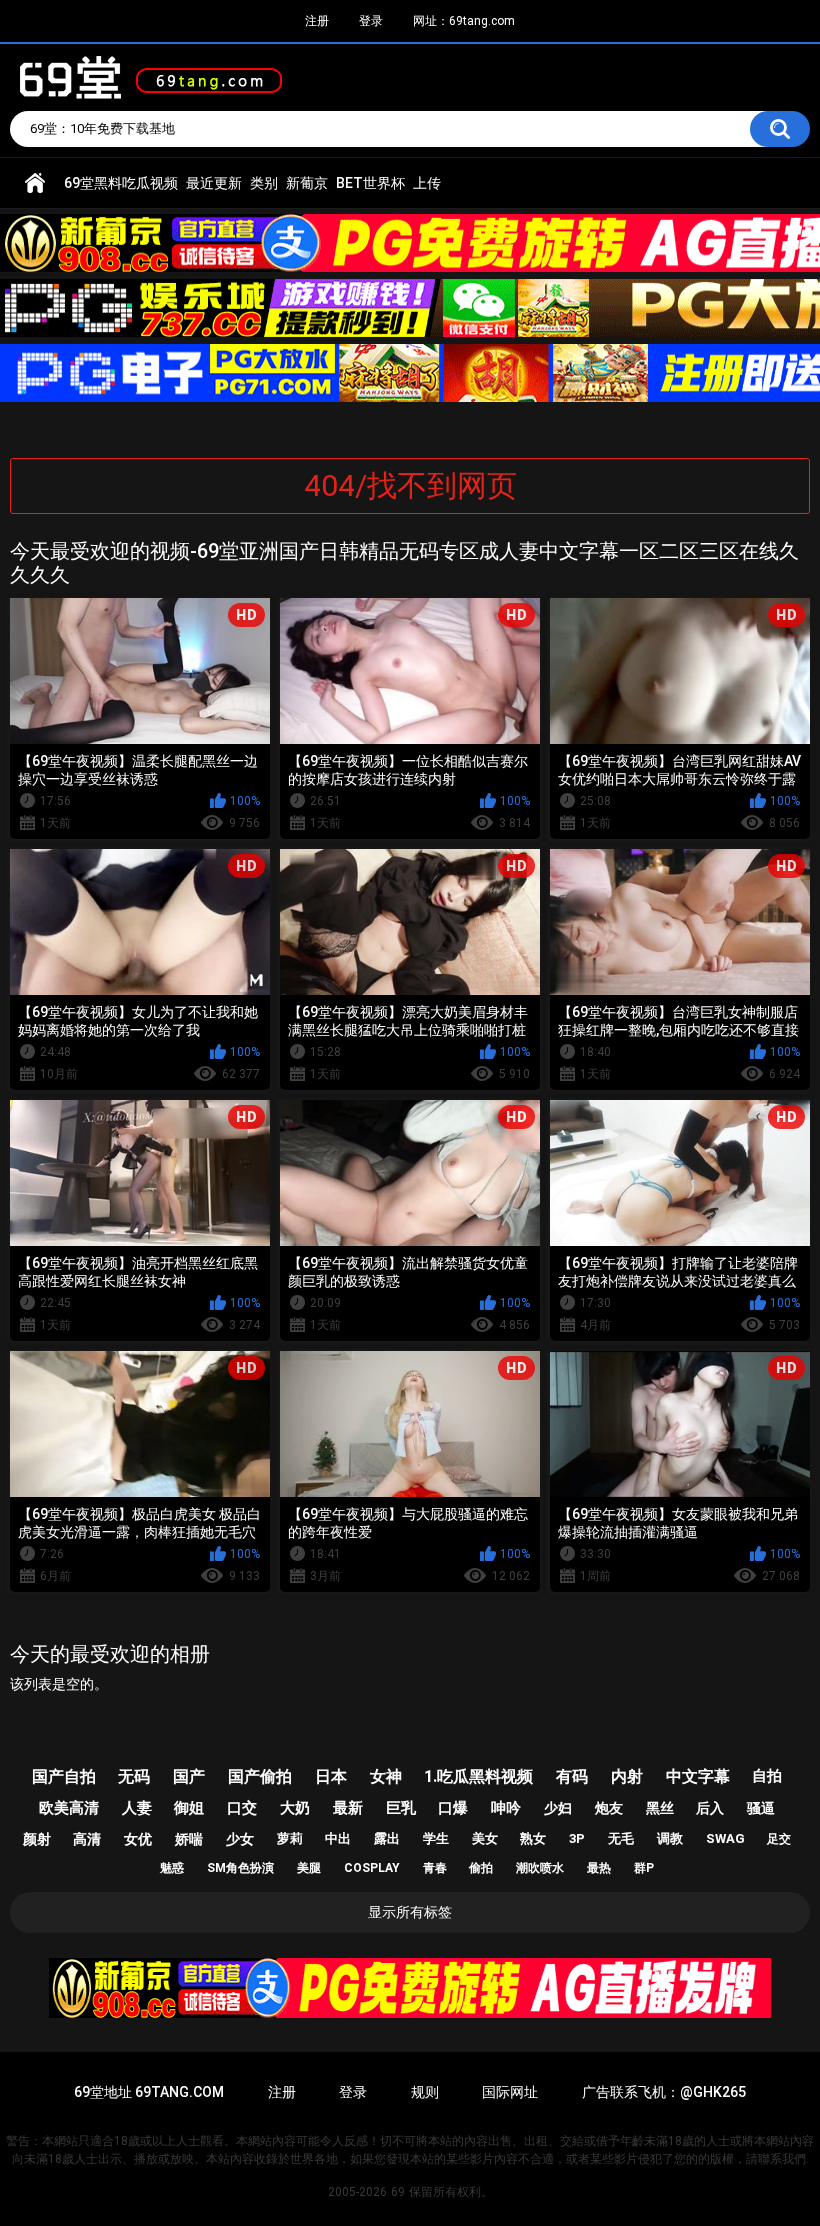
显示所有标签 (410, 1912)
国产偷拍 (260, 1776)
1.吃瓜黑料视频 (478, 1776)
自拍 (767, 1776)
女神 (386, 1776)
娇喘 (189, 1839)
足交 (779, 1839)
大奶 (295, 1808)
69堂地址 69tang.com (149, 2092)
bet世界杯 (370, 183)
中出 (338, 1838)
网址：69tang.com (464, 21)
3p (577, 1838)
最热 (599, 1868)
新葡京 (307, 183)
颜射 (37, 1839)
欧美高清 (69, 1808)
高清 (87, 1839)
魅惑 (172, 1868)
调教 (670, 1838)
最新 (348, 1808)
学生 (436, 1838)
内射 (627, 1776)
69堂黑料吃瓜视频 (121, 183)
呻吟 (506, 1808)
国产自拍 (64, 1776)
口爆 (453, 1808)
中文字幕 (698, 1776)
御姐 (189, 1808)
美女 (485, 1838)
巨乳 (401, 1808)
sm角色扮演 (240, 1868)
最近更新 (214, 183)
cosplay (372, 1868)
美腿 (309, 1868)
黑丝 (660, 1808)
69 (398, 2192)
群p (644, 1868)
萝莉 (290, 1838)
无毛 (621, 1838)
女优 (138, 1839)
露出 (387, 1838)
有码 (572, 1776)
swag (725, 1838)
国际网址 (510, 2092)
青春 (435, 1868)
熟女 (533, 1838)
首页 (35, 183)
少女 (240, 1839)
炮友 (609, 1808)
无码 (134, 1776)
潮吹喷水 (540, 1868)
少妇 (558, 1808)
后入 (710, 1808)
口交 (242, 1808)
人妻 (137, 1808)
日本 (331, 1776)
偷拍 (481, 1868)
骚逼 (761, 1808)
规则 (425, 2092)
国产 (189, 1776)
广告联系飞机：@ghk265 (664, 2092)
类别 (264, 183)
